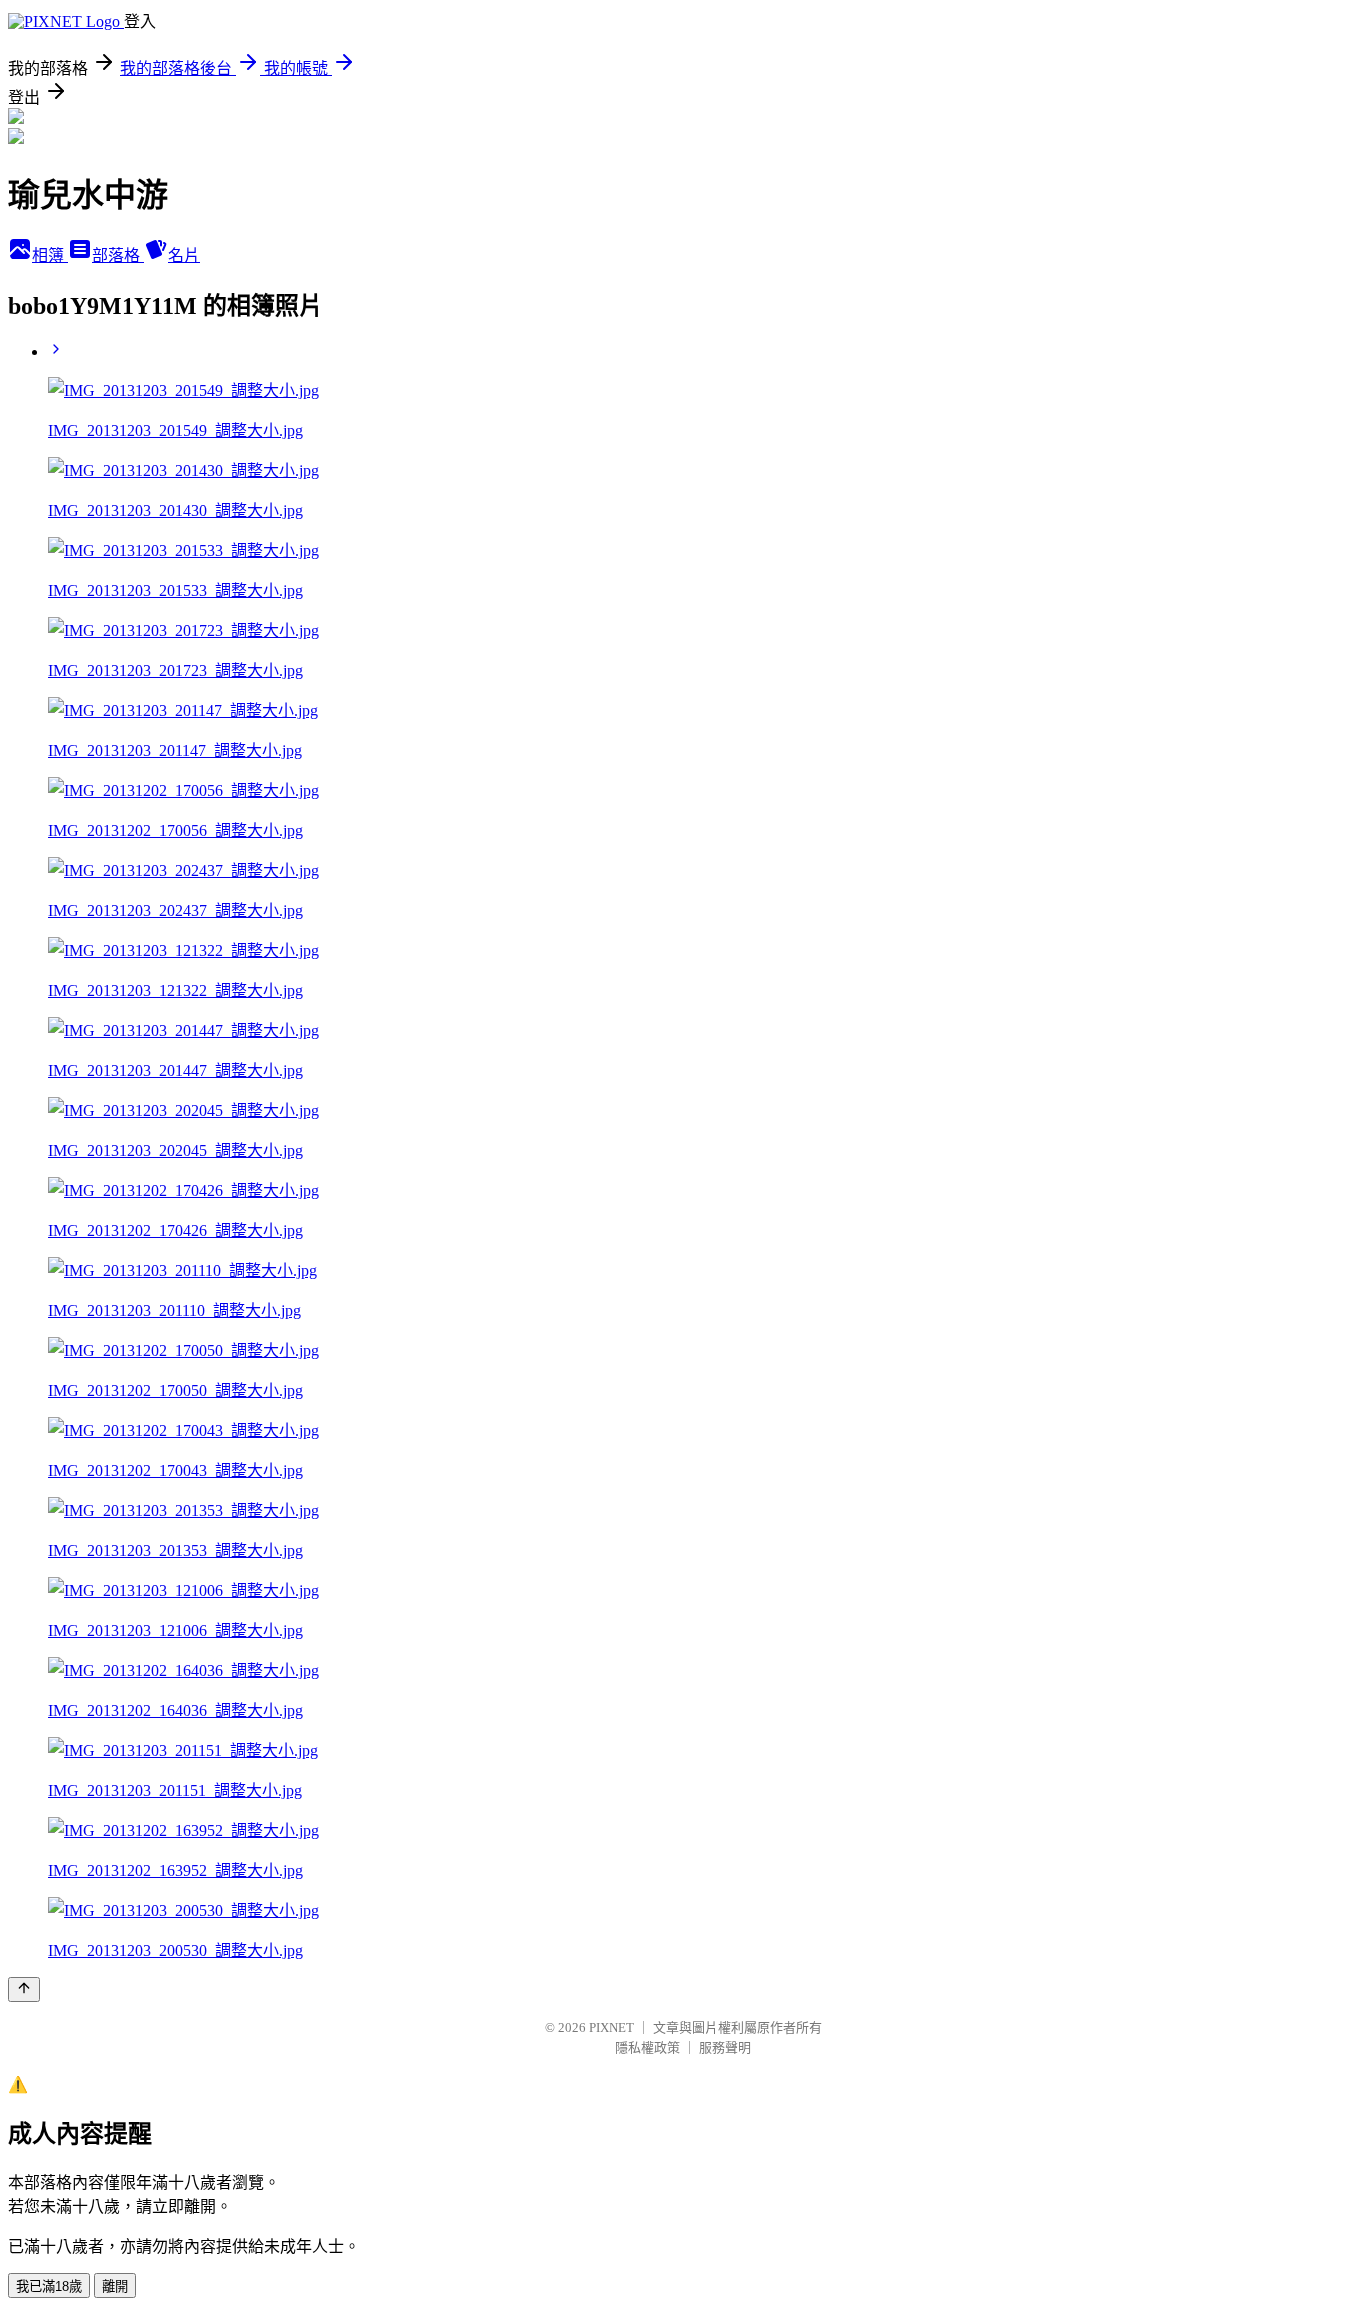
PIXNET (611, 2027)
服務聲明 (725, 2047)
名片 (184, 255)
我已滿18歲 (49, 2286)
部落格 (118, 255)
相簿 (50, 255)
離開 (115, 2286)
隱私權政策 (647, 2047)
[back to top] (24, 1989)
